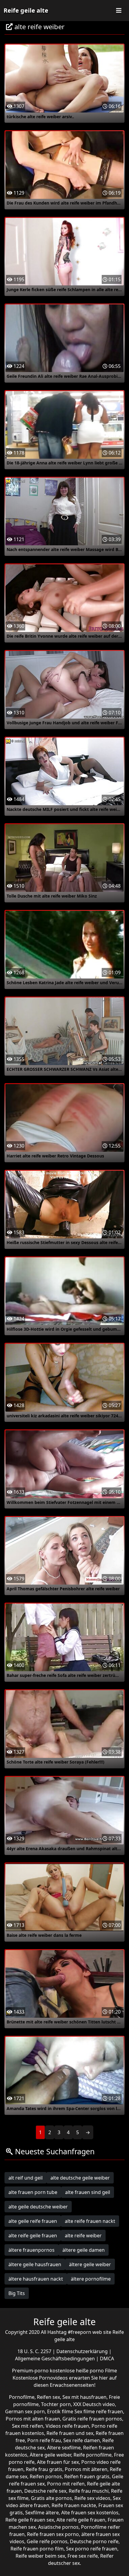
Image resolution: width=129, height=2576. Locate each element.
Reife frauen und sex (70, 2433)
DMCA (107, 2359)
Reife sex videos (92, 2498)
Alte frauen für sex (58, 2462)
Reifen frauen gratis (87, 2476)
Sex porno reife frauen (92, 2549)
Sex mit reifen (28, 2426)
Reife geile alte (26, 10)
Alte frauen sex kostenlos (90, 2513)
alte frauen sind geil (88, 2192)
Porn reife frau (44, 2440)
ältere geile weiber (90, 2264)
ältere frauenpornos (31, 2250)
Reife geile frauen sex (30, 2520)
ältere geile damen (84, 2250)
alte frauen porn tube (33, 2192)
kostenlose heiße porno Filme (83, 2371)
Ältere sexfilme (64, 2448)
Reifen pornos (46, 2476)
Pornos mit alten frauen (33, 2419)
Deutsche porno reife (94, 2541)
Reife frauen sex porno (53, 2534)
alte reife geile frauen (33, 2236)
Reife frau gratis (44, 2469)
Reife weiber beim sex (40, 2556)
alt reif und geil (25, 2178)
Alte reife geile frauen (81, 2520)
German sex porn (25, 2411)
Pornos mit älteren (86, 2469)
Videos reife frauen (67, 2426)
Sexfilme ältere (42, 2513)
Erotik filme (60, 2411)
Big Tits (17, 2293)
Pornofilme (22, 2397)
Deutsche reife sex (45, 2491)
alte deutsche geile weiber (80, 2178)
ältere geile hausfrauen (35, 2264)
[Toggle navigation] (119, 11)
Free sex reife (83, 2556)
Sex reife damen (82, 2440)
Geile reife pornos (47, 2541)
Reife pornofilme (93, 2455)
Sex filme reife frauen (99, 2411)
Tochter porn (56, 2404)
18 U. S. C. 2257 (35, 2351)
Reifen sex (48, 2397)
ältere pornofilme (91, 2279)
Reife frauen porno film (37, 2549)
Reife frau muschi (89, 2491)
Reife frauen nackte (74, 2505)
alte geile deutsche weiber (38, 2207)
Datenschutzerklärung (83, 2351)
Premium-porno (31, 2371)
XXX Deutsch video (94, 2404)
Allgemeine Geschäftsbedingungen (55, 2359)
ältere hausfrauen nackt (36, 2279)
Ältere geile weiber (50, 2455)
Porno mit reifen (66, 2484)
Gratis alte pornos (51, 2498)
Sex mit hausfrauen (84, 2397)
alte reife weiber (83, 2236)
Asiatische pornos (58, 2527)
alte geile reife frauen (33, 2221)
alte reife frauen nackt (90, 2221)
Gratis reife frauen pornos (92, 2419)
